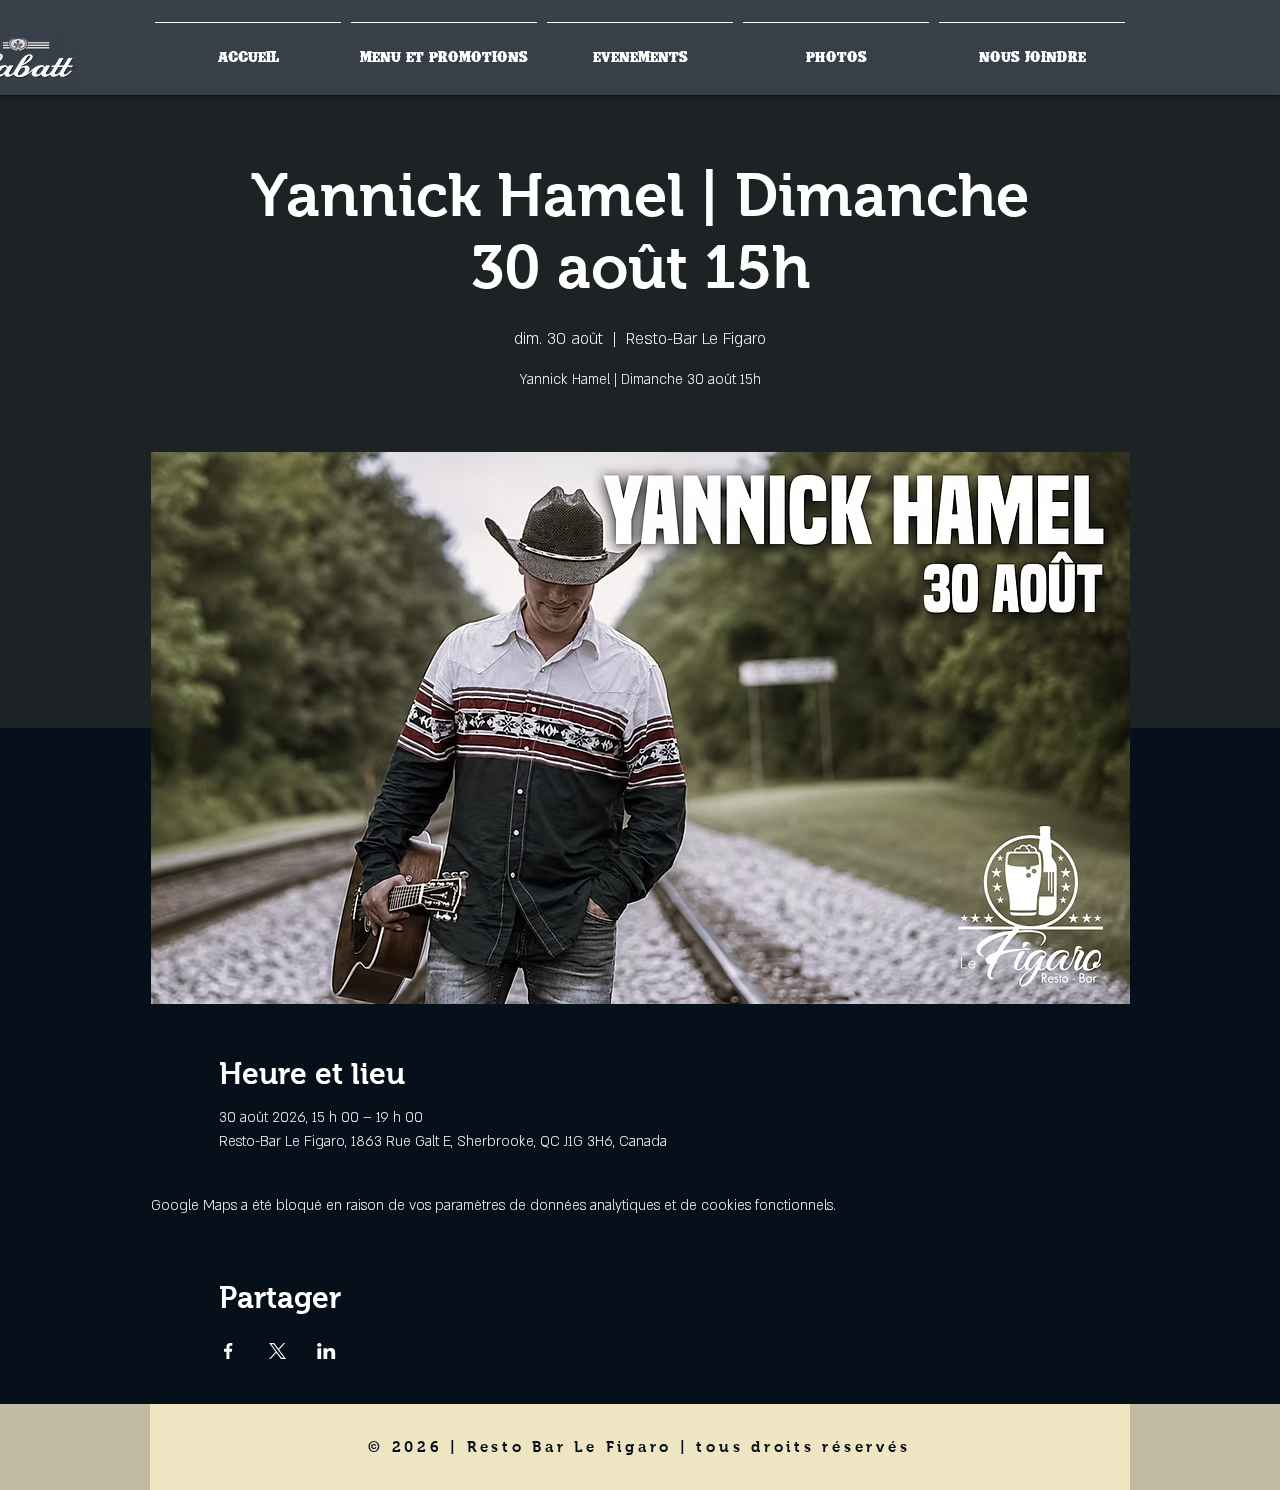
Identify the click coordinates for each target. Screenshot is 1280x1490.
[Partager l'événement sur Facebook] (228, 1351)
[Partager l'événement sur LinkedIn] (326, 1351)
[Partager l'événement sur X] (277, 1351)
